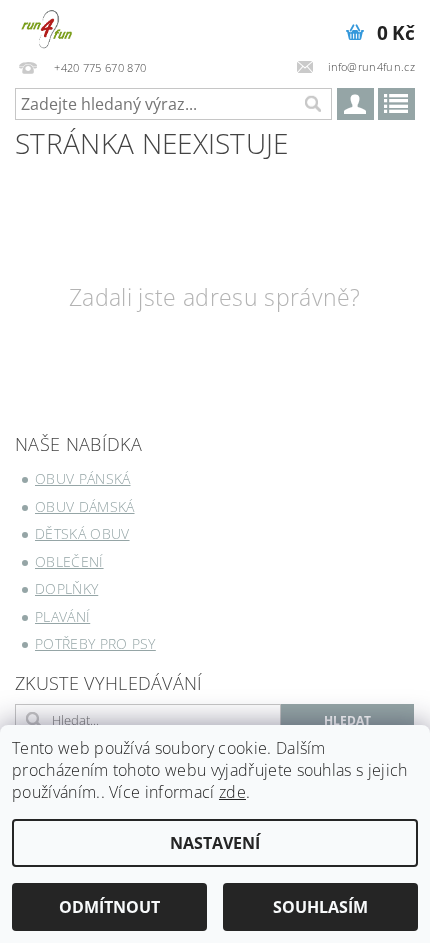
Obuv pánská (83, 478)
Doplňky (66, 588)
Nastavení (215, 843)
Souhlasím (320, 907)
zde (232, 792)
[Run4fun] (46, 26)
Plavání (62, 616)
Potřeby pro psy (95, 643)
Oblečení (69, 561)
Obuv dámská (85, 506)
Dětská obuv (82, 533)
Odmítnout (109, 907)
